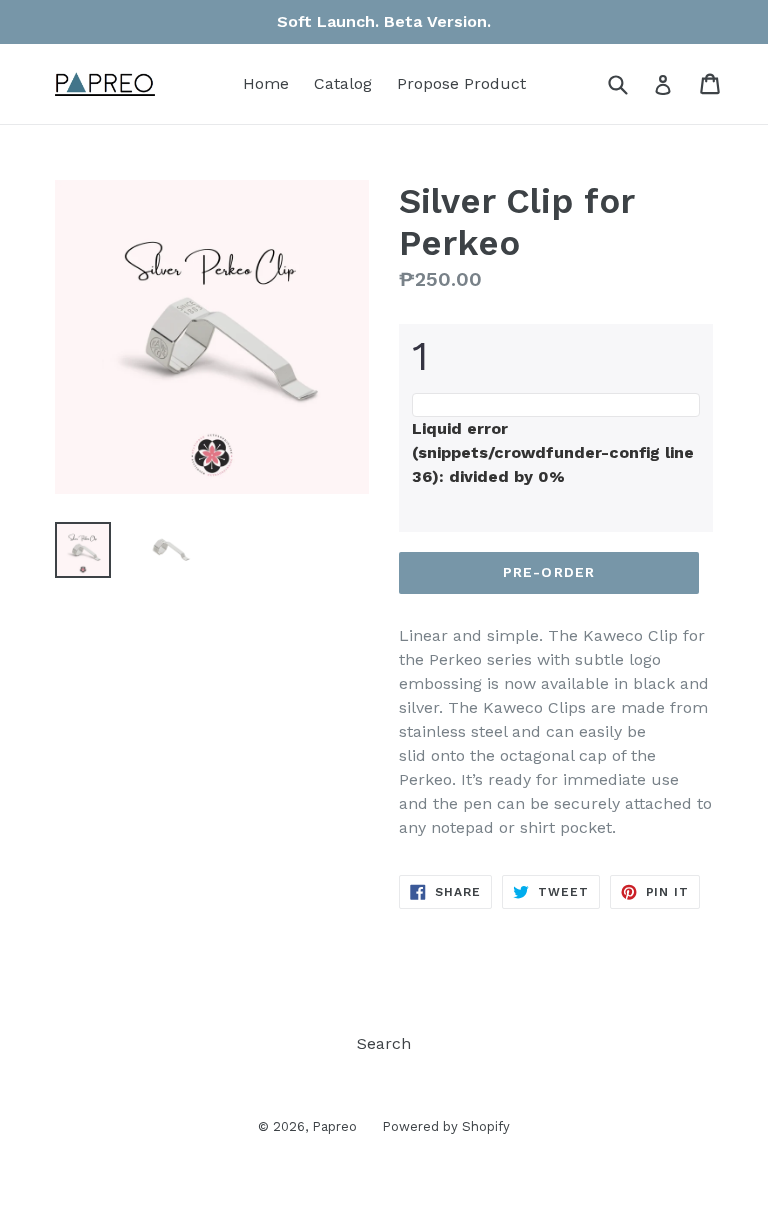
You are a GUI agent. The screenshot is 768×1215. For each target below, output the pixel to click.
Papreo (334, 1126)
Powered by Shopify (446, 1126)
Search (384, 1043)
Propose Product (461, 83)
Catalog (343, 83)
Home (266, 83)
